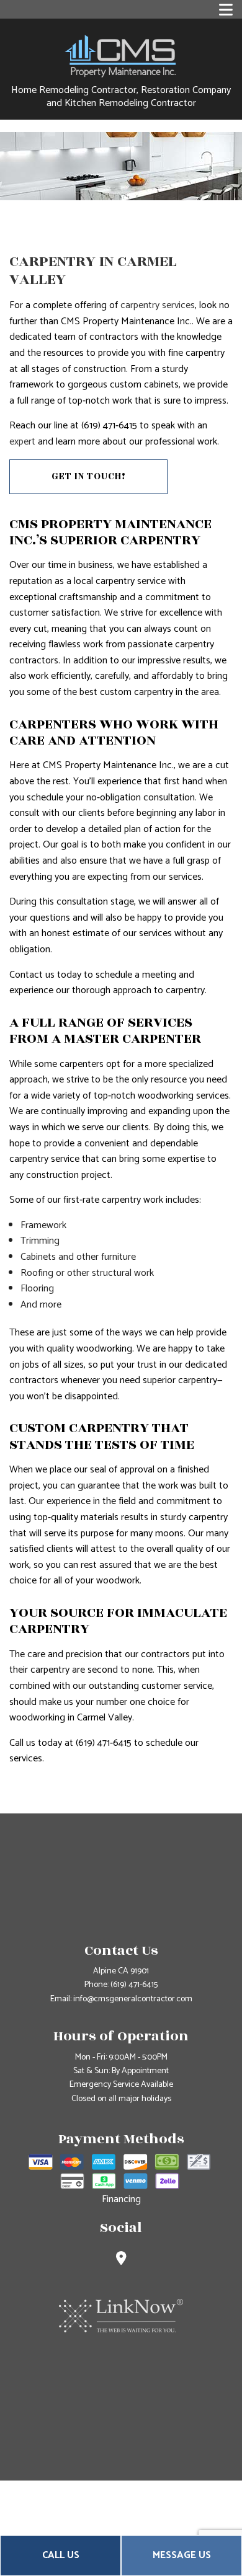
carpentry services (158, 305)
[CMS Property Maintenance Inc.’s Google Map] (121, 2260)
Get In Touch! (89, 476)
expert (22, 442)
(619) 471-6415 (134, 1985)
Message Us (182, 2555)
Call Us (61, 2555)
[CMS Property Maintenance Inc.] (121, 55)
